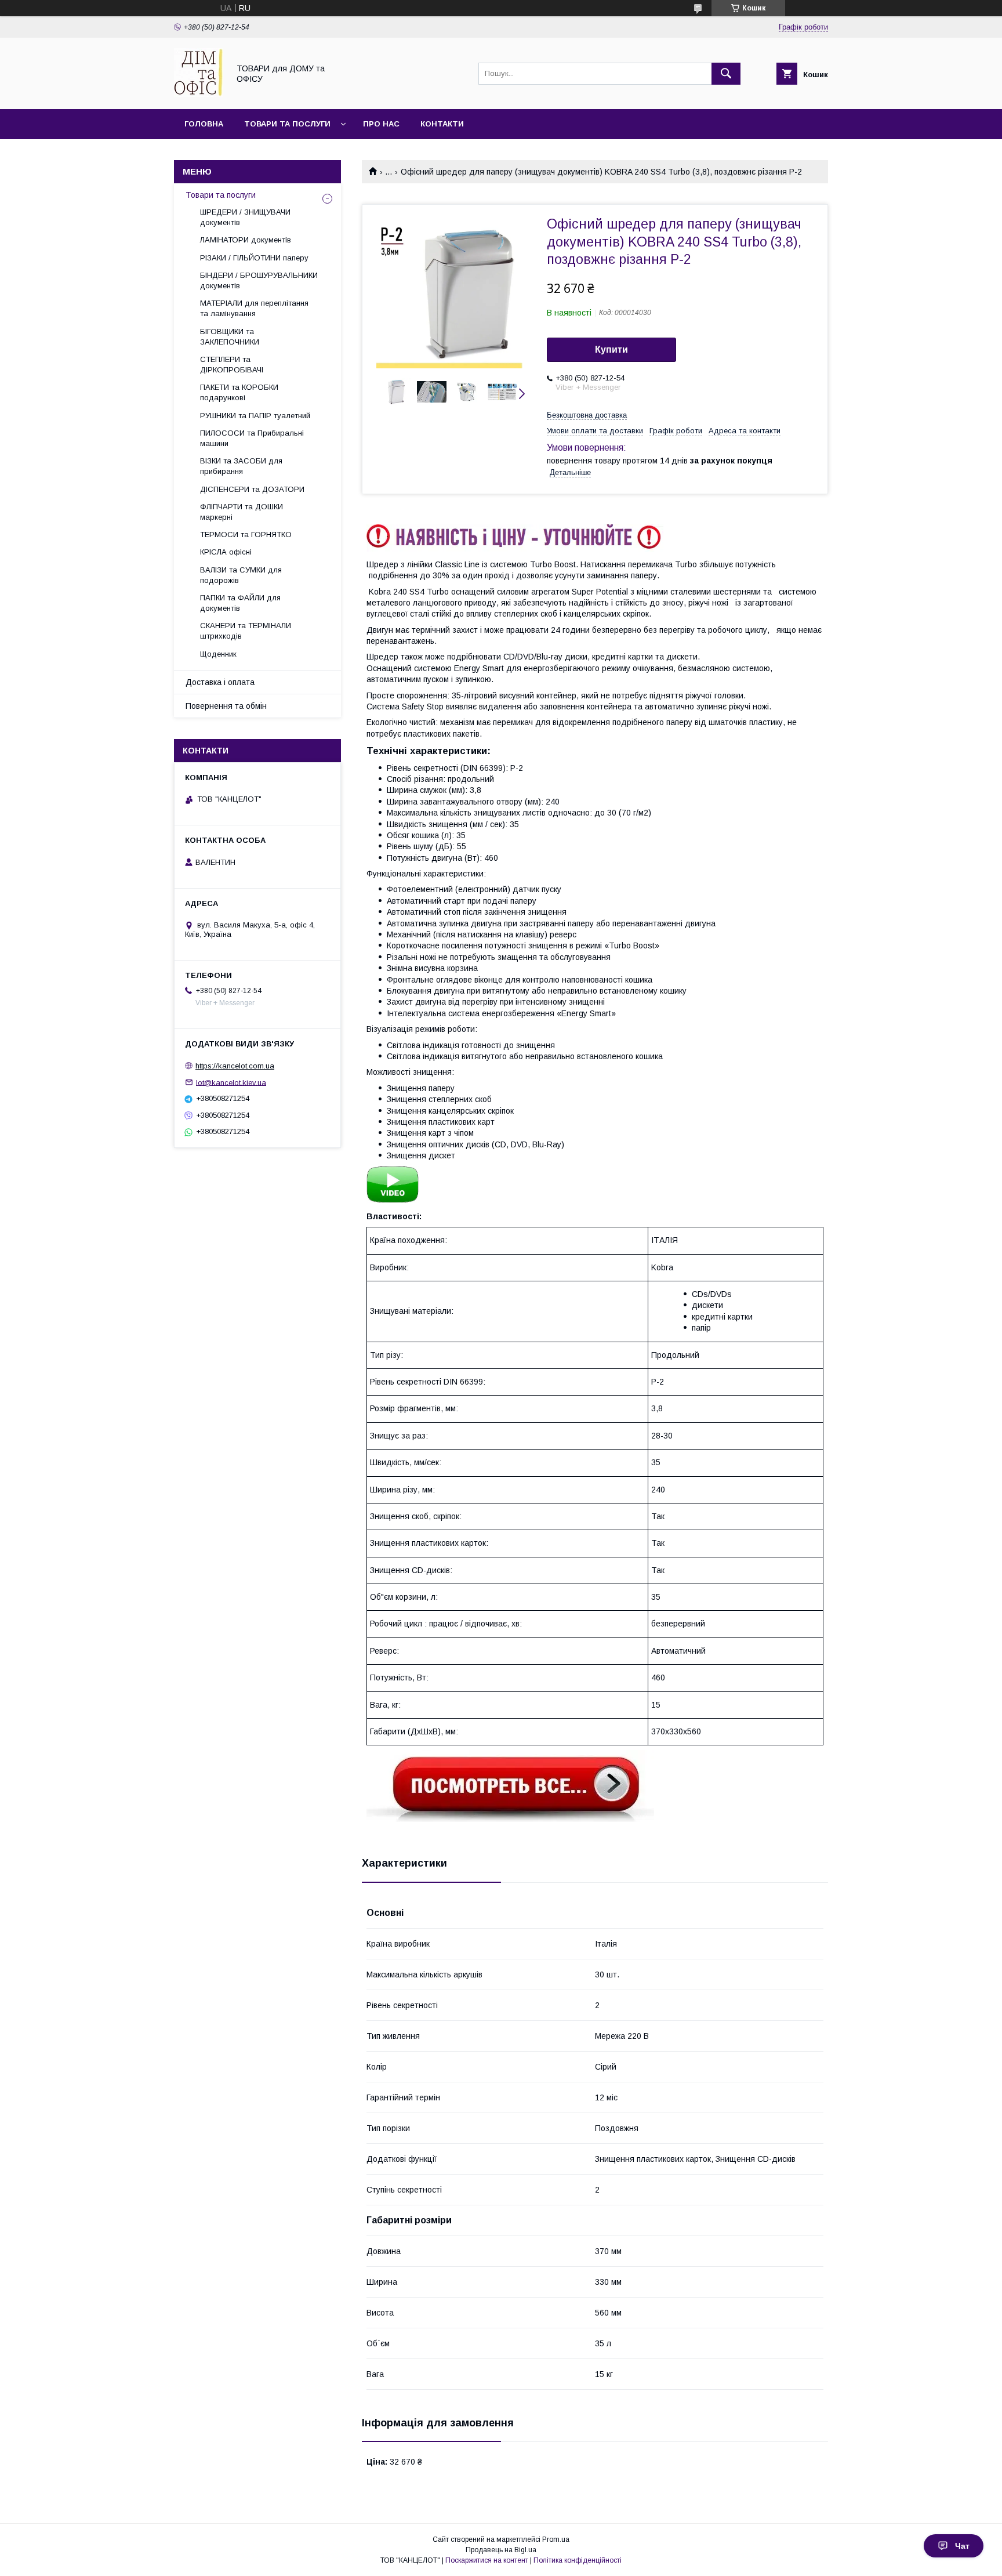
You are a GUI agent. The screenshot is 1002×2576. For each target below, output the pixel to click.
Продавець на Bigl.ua (501, 2550)
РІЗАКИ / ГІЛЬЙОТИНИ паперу (254, 258)
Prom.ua (556, 2539)
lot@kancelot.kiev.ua (231, 1082)
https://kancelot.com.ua (235, 1066)
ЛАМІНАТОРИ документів (246, 240)
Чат (962, 2546)
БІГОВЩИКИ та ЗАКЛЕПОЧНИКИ (230, 337)
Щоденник (218, 654)
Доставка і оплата (220, 682)
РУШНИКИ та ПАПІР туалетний (255, 416)
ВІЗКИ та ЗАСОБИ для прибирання (241, 466)
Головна (204, 124)
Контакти (442, 124)
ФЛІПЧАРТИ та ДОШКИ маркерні (242, 512)
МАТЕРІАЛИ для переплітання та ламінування (254, 308)
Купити (611, 349)
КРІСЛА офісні (226, 552)
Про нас (381, 124)
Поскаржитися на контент (487, 2560)
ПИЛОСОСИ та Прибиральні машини (252, 438)
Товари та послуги (287, 124)
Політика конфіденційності (578, 2560)
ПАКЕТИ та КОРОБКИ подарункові (239, 392)
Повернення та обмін (226, 706)
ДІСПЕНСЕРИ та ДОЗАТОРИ (252, 489)
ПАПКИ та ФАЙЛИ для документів (240, 603)
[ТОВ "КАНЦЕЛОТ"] (198, 94)
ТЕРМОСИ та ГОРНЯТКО (246, 535)
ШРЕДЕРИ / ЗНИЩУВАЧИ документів (245, 217)
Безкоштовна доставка (587, 415)
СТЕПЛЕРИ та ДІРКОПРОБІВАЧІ (232, 365)
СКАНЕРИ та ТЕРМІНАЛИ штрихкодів (246, 631)
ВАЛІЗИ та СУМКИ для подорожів (241, 575)
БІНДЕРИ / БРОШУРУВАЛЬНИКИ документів (259, 280)
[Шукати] (726, 74)
